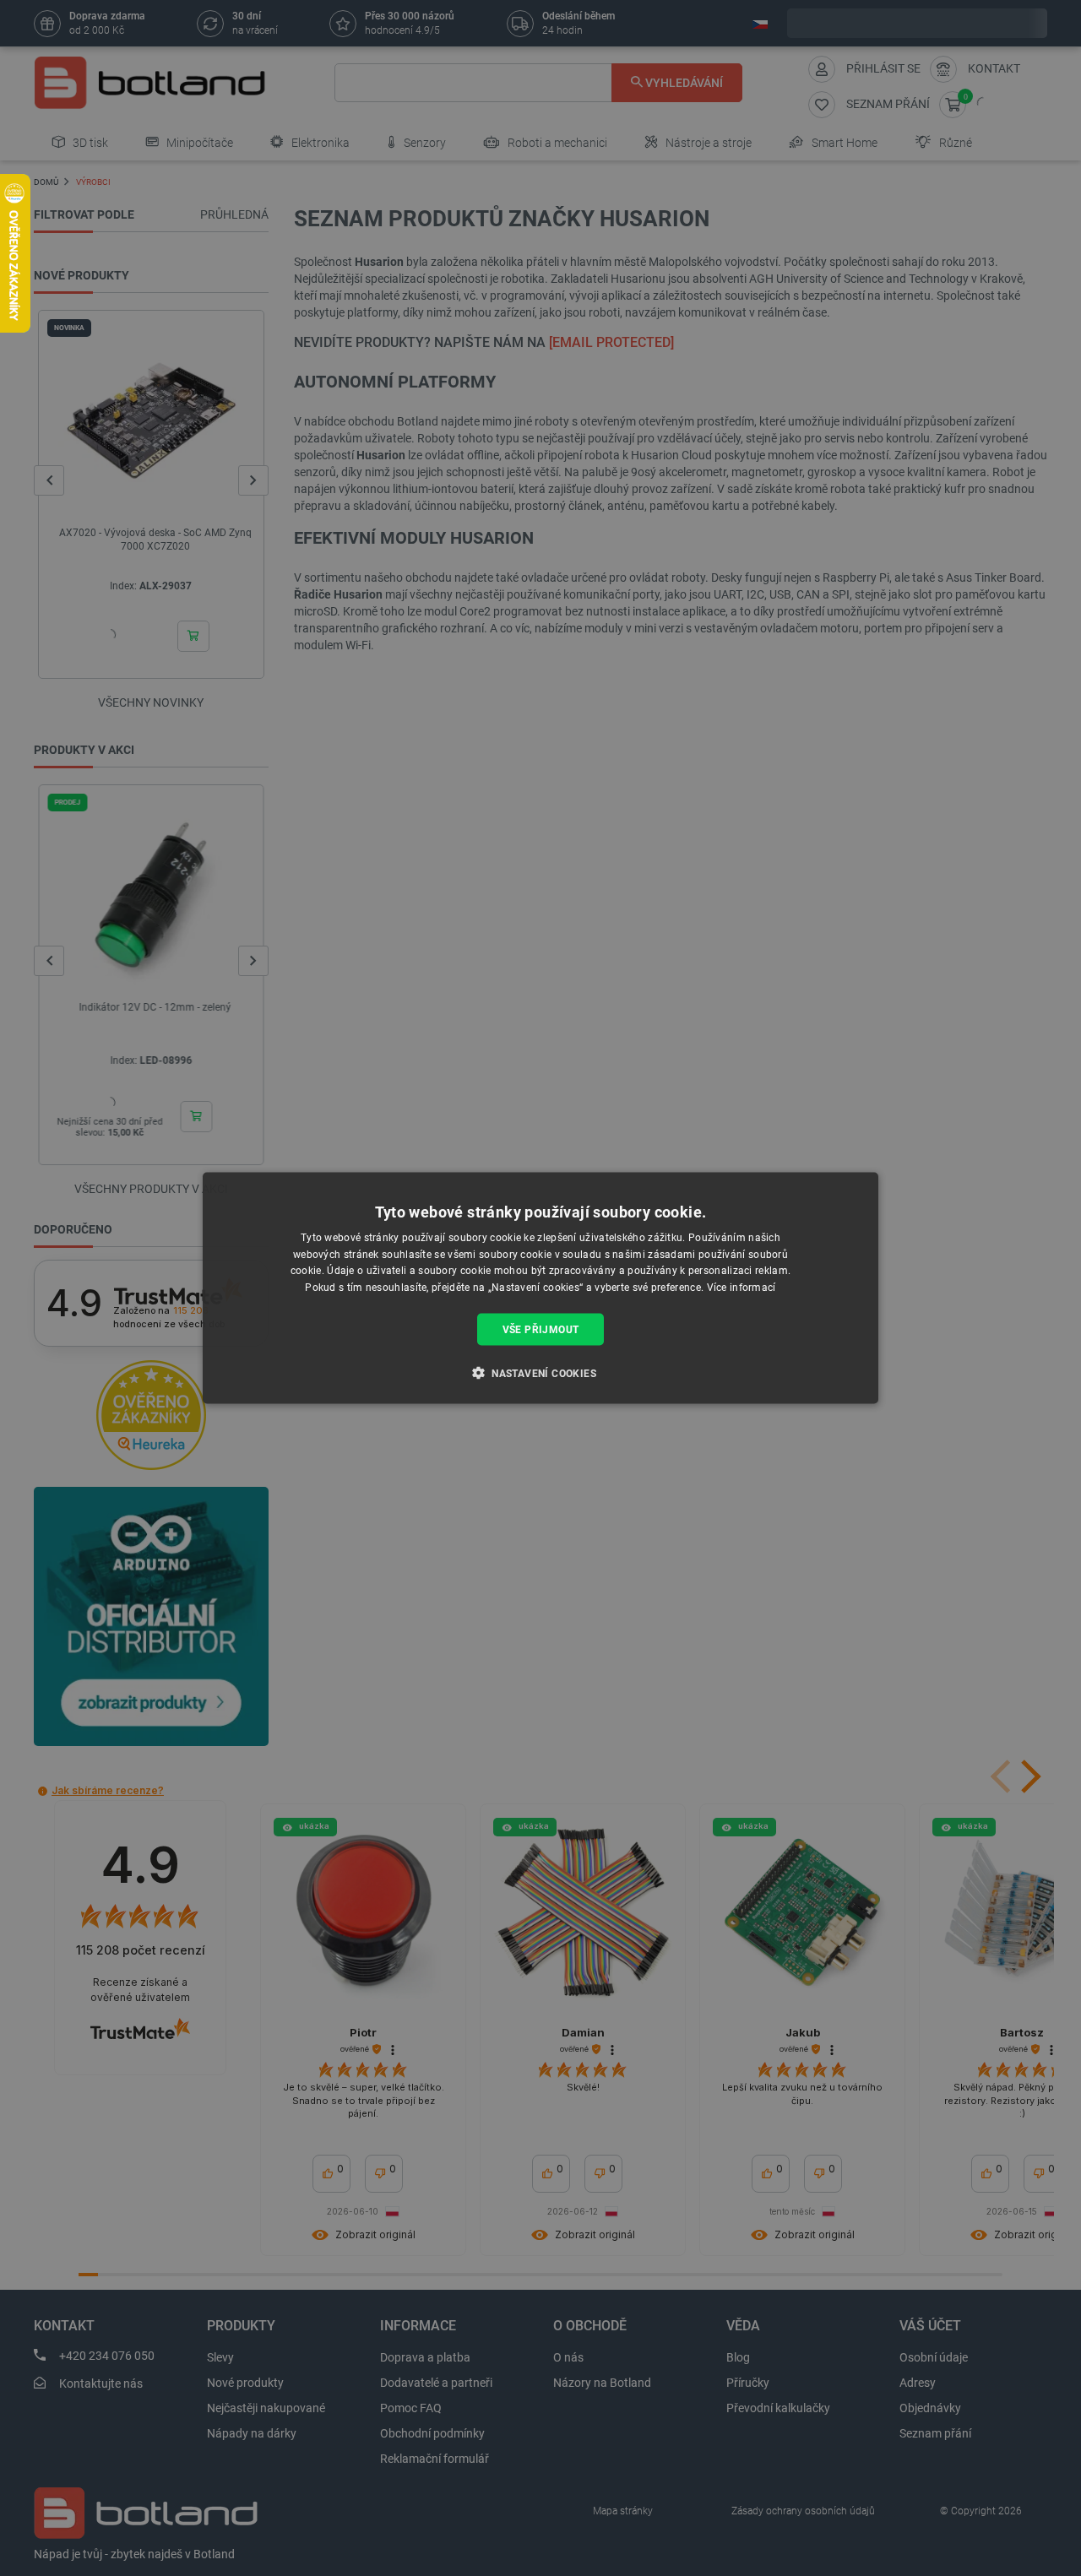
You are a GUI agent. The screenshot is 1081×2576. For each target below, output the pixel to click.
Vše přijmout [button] (541, 1330)
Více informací (741, 1288)
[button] (540, 1373)
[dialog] (540, 1288)
